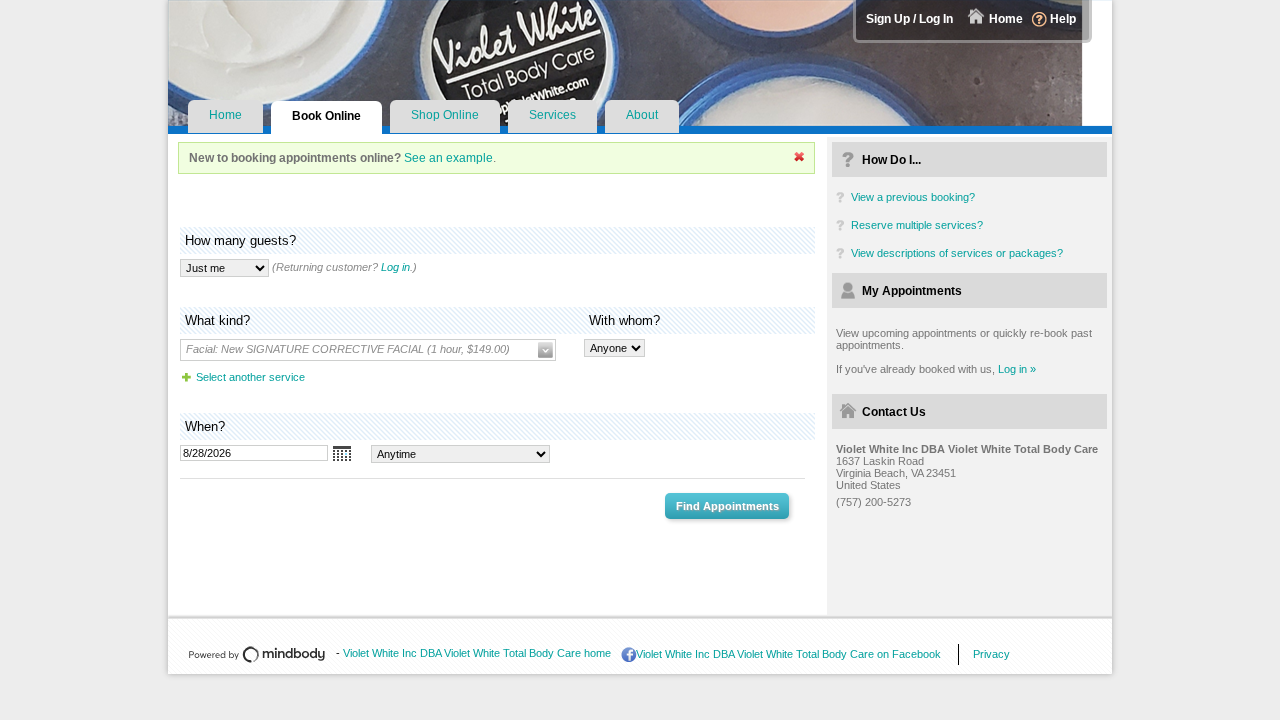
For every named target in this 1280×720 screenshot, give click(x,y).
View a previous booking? (913, 197)
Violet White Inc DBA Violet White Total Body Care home (477, 653)
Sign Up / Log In (909, 19)
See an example (448, 158)
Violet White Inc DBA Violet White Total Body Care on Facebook (788, 654)
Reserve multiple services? (917, 225)
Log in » (1017, 369)
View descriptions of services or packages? (957, 253)
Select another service (250, 377)
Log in (395, 267)
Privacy (991, 654)
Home (1006, 19)
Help (1063, 19)
